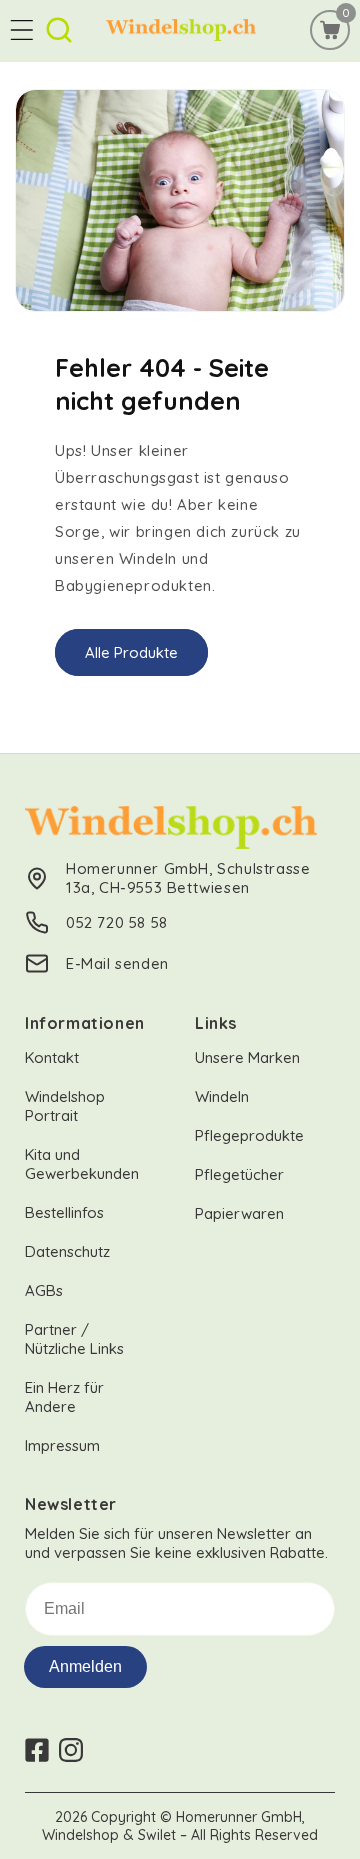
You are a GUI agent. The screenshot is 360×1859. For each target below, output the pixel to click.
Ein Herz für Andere (64, 1397)
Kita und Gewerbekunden (82, 1164)
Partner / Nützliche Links (74, 1339)
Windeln (222, 1096)
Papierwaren (239, 1213)
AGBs (44, 1290)
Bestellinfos (64, 1212)
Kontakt (52, 1057)
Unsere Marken (247, 1057)
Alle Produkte (131, 651)
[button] (22, 30)
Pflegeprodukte (249, 1135)
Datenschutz (67, 1251)
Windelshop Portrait (65, 1106)
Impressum (62, 1445)
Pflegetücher (239, 1174)
